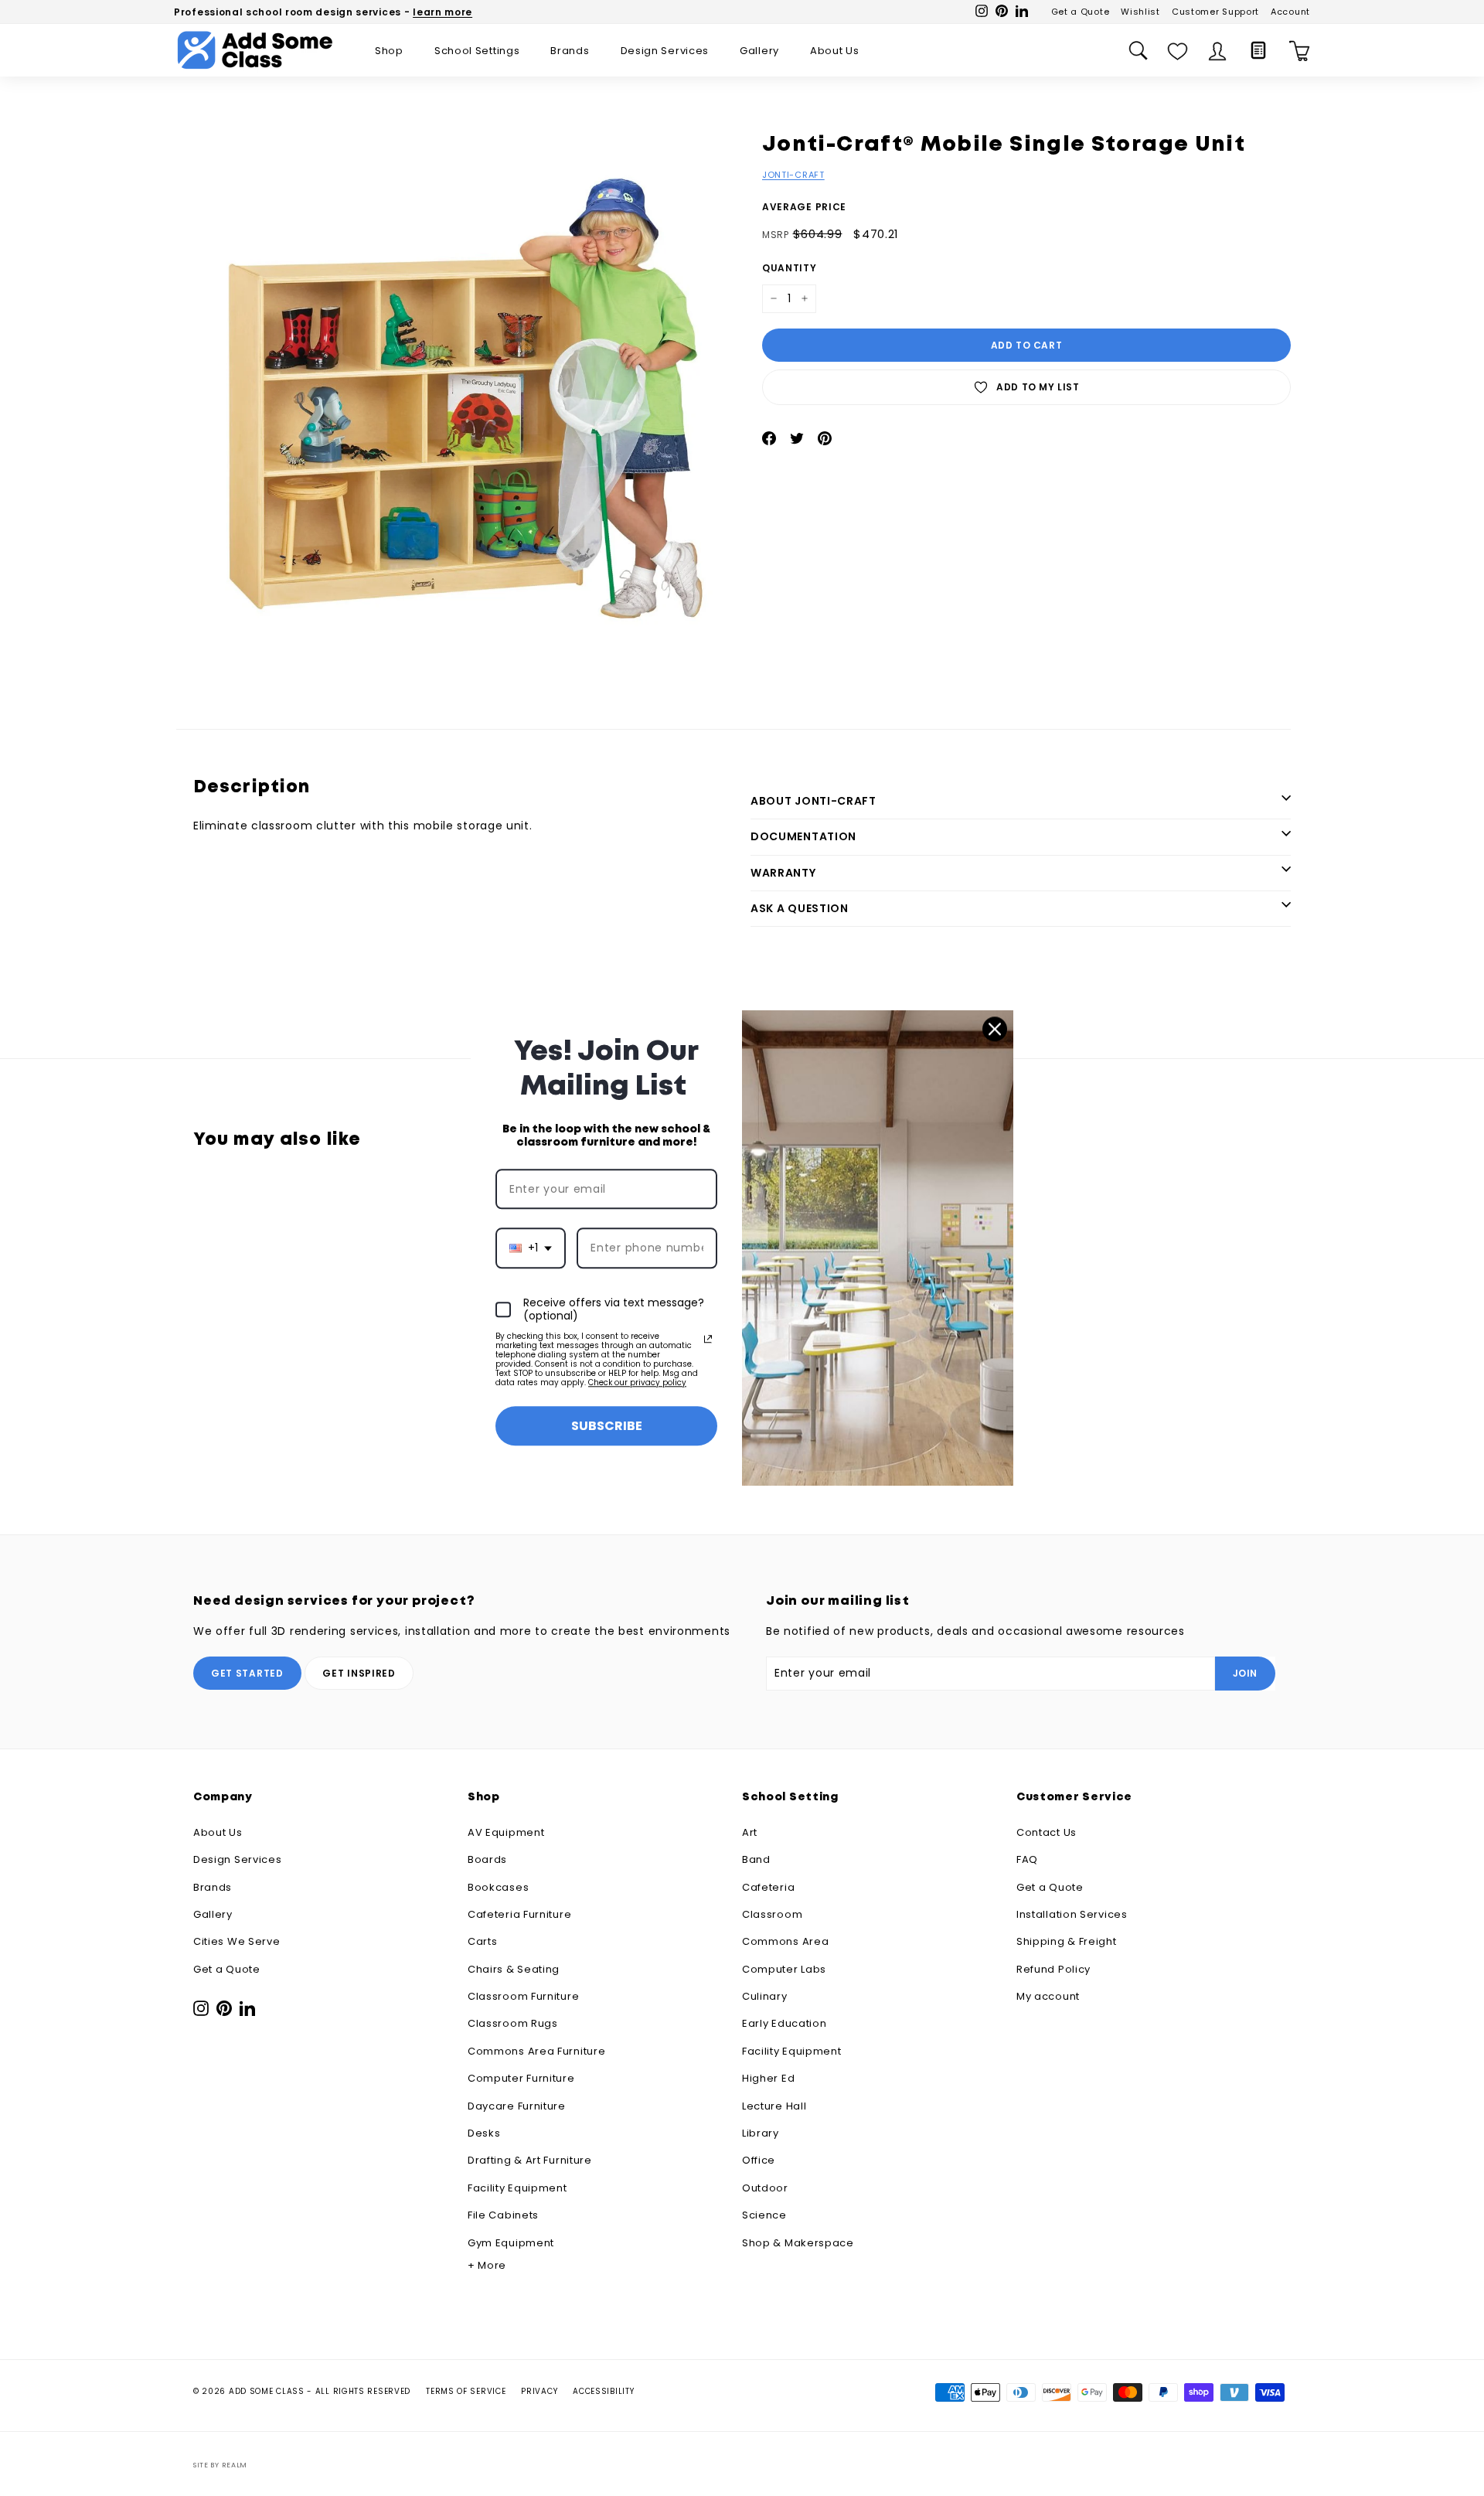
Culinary (765, 1996)
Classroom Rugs (513, 2023)
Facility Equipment (517, 2188)
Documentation (803, 836)
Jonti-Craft (793, 175)
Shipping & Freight (1067, 1941)
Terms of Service (466, 2391)
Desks (484, 2133)
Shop (389, 51)
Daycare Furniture (517, 2106)
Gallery (759, 51)
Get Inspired (359, 1673)
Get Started (247, 1673)
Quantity (790, 268)
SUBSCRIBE (607, 1426)
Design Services (665, 51)
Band (756, 1859)
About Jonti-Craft (813, 801)
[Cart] (1300, 51)
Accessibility (603, 2391)
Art (750, 1832)
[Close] (995, 1029)
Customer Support (1215, 12)
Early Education (785, 2023)
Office (759, 2160)
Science (764, 2215)
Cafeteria (768, 1887)
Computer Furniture (521, 2078)
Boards (487, 1859)
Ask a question (800, 908)
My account (1048, 1996)
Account (1290, 12)
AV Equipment (506, 1832)
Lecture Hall (774, 2106)
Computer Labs (784, 1969)
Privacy (539, 2391)
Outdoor (765, 2188)
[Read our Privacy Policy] (708, 1339)
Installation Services (1072, 1914)
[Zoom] (463, 401)
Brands (570, 51)
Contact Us (1047, 1832)
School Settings (477, 51)
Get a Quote (1081, 12)
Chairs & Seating (514, 1969)
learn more (442, 12)
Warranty (783, 873)
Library (761, 2133)
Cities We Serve (237, 1941)
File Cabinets (503, 2215)
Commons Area (785, 1941)
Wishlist (1140, 12)
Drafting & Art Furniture (530, 2160)
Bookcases (498, 1887)
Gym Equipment (511, 2243)
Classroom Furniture (523, 1996)
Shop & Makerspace (798, 2243)
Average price (804, 207)
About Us (835, 51)
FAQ (1027, 1859)
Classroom (772, 1914)
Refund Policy (1053, 1969)
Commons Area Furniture (536, 2051)
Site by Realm (220, 2465)
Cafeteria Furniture (519, 1914)
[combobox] (531, 1249)
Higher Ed (768, 2078)
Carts (483, 1941)
